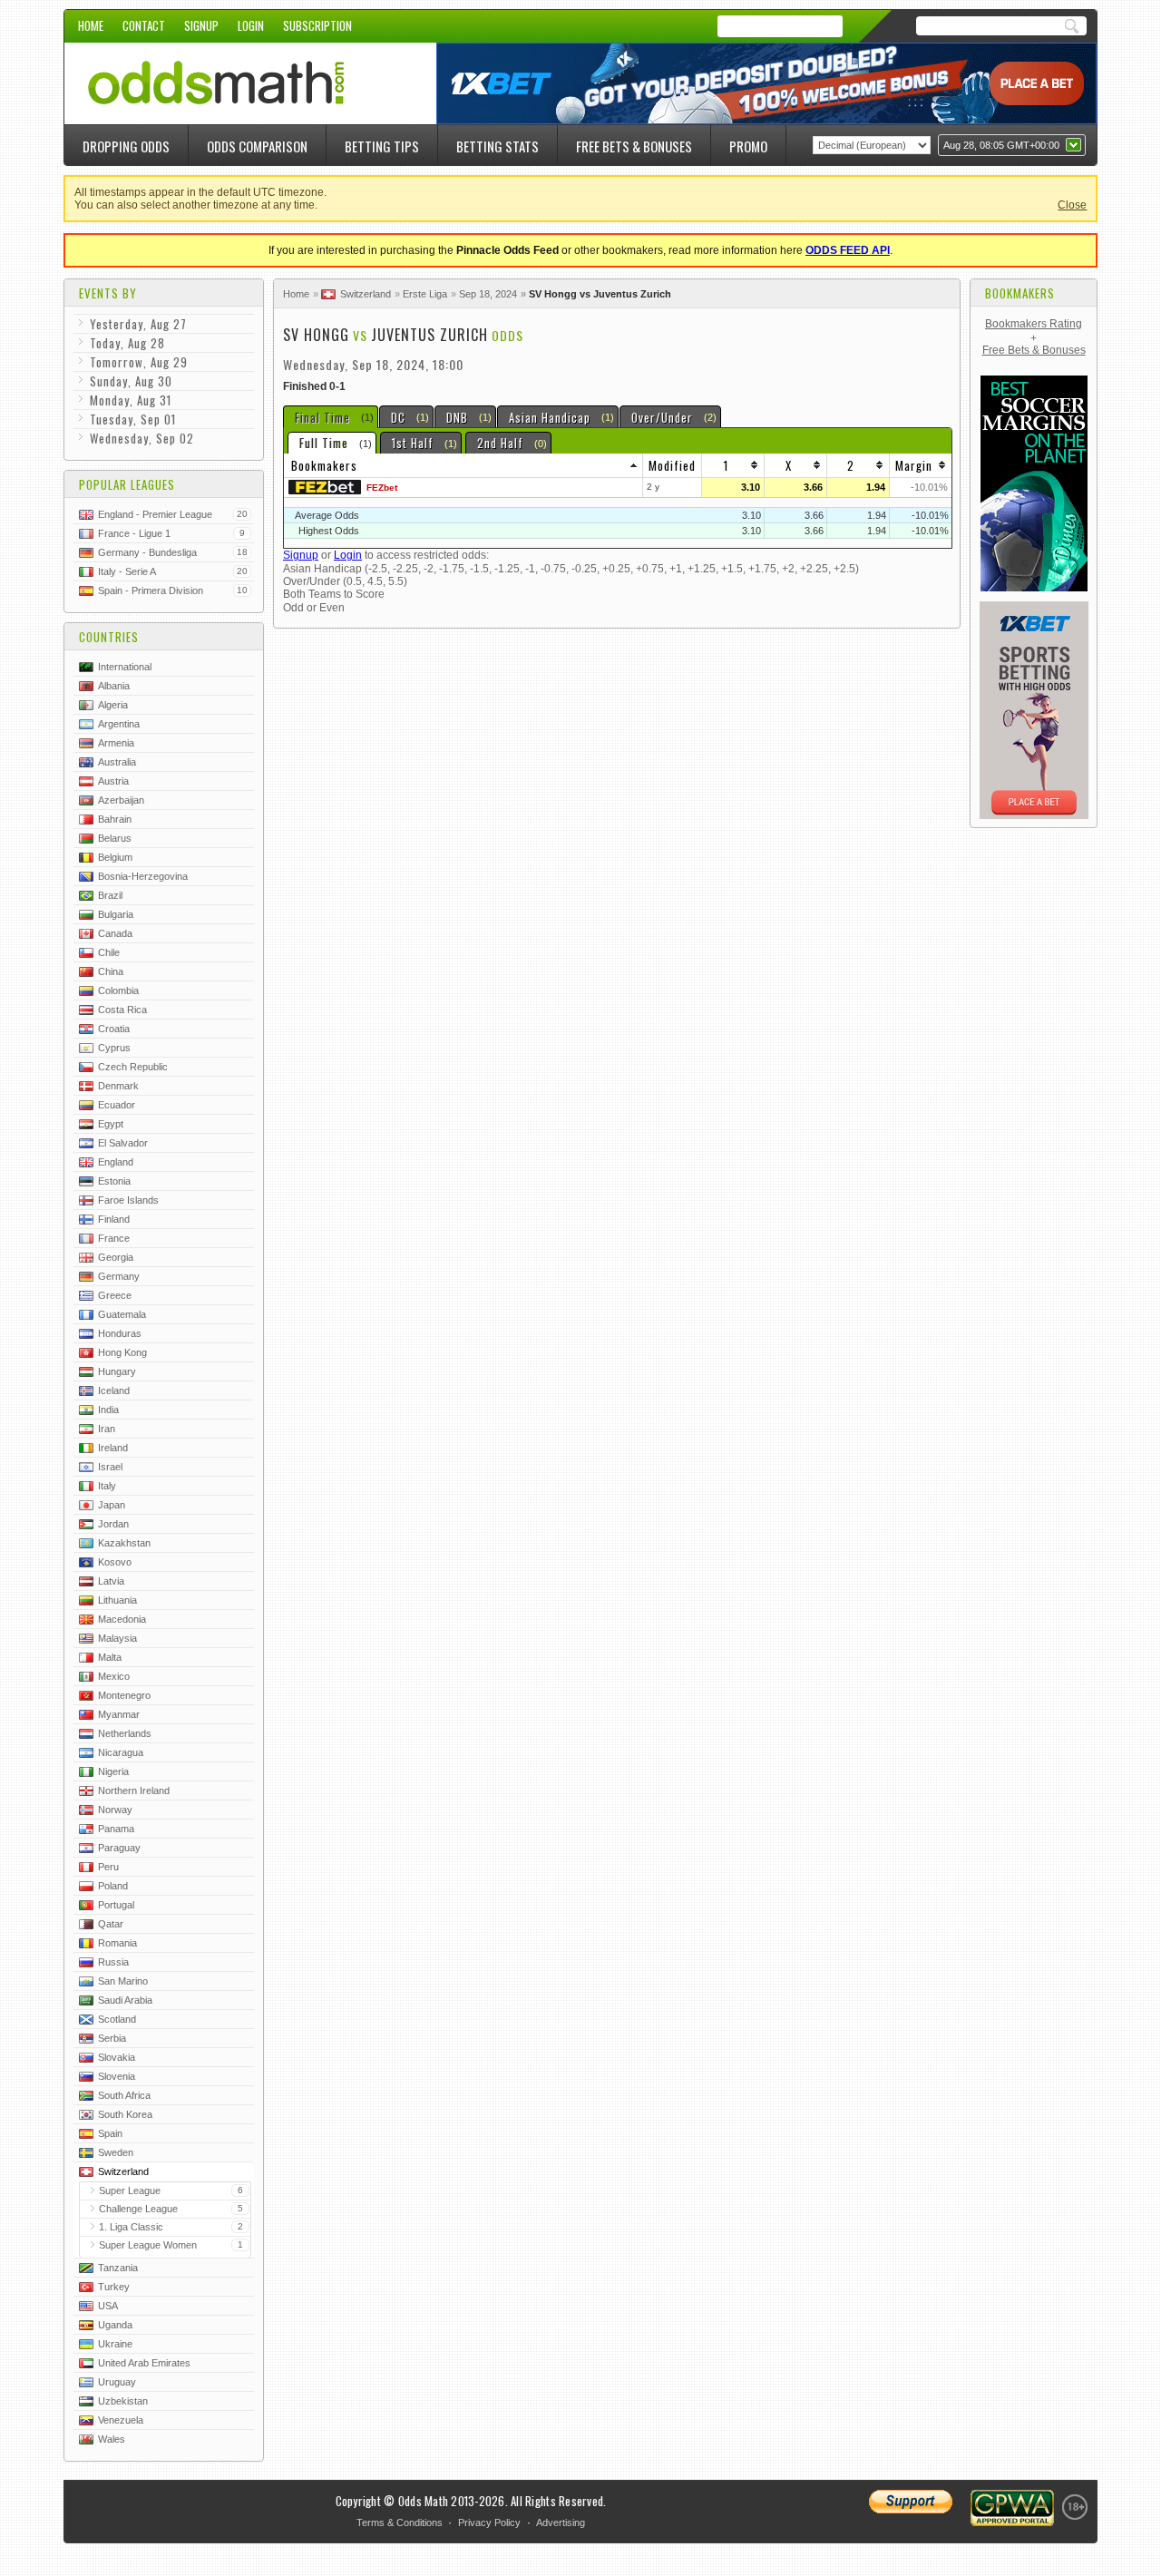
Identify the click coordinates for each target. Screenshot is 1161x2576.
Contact (144, 25)
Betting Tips (382, 146)
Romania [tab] (117, 1943)
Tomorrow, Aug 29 (139, 362)
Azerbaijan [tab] (121, 800)
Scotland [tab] (117, 2019)
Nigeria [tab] (113, 1771)
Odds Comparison (257, 146)
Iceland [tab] (114, 1390)
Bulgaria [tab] (116, 914)
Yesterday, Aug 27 (138, 324)
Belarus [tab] (115, 838)
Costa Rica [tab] (122, 1010)
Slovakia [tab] (117, 2057)
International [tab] (125, 667)
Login (251, 25)
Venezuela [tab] (121, 2420)
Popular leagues (127, 484)
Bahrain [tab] (115, 819)
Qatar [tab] (111, 1924)
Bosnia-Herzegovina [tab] (143, 876)
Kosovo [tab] (115, 1562)
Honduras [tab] (120, 1333)
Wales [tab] (112, 2439)
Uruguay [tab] (117, 2382)
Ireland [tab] (113, 1448)
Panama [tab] (116, 1829)
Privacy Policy (489, 2522)
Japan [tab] (112, 1505)
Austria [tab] (113, 781)
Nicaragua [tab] (121, 1752)
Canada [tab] (115, 933)
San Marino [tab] (123, 1981)
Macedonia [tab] (122, 1619)
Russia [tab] (113, 1962)
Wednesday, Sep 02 (142, 438)
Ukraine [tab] (115, 2344)
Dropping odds (126, 146)
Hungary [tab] (117, 1371)
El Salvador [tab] (123, 1143)
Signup (201, 25)
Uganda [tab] (115, 2325)
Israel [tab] (110, 1467)
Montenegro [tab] (124, 1695)
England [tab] (116, 1162)
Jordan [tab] (113, 1524)
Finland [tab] (114, 1219)
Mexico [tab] (114, 1676)
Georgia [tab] (116, 1257)
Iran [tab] (107, 1429)
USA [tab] (108, 2306)
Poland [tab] (113, 1886)
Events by (108, 293)
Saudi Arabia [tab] (125, 2000)
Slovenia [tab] (117, 2076)
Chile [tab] (109, 952)
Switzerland (366, 294)
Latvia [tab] (111, 1581)
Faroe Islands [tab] (128, 1200)
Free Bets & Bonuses (634, 146)
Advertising (561, 2522)
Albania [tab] (114, 686)
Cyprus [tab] (114, 1048)
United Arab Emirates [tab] (144, 2363)
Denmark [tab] (118, 1086)
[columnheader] (463, 466)
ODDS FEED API (848, 250)
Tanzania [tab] (118, 2268)
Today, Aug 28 (127, 343)
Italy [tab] (107, 1486)
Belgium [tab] (115, 857)
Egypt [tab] (111, 1124)
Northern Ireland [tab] (134, 1791)
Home (91, 25)
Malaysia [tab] (117, 1638)
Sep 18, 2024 (488, 294)
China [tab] (111, 971)
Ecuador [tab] (117, 1105)
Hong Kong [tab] (122, 1352)
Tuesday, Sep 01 (133, 419)
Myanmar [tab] (119, 1714)
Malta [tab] (110, 1657)
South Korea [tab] (125, 2114)
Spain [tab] (110, 2133)
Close (1072, 205)
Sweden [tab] (116, 2152)
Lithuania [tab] (117, 1600)
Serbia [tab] (112, 2038)
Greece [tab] (115, 1295)
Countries (109, 637)
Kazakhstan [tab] (124, 1543)
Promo (748, 146)
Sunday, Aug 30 (131, 381)
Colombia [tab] (118, 990)
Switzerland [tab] (123, 2171)
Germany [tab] (119, 1276)
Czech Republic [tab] (133, 1067)
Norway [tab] (115, 1810)
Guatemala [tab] (122, 1314)
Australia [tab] (117, 762)
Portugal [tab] (116, 1905)
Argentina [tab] (119, 724)
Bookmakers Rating (1034, 324)
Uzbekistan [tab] (123, 2401)
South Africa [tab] (124, 2095)
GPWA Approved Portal (1012, 2508)
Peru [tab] (108, 1867)
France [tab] (114, 1238)
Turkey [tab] (114, 2287)
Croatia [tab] (114, 1029)
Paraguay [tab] (119, 1848)
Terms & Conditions (400, 2522)
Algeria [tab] (113, 705)
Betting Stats (498, 146)
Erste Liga (425, 294)
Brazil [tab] (110, 895)
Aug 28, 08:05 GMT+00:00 (1001, 145)
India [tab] (108, 1410)
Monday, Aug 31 (131, 400)
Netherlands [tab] (125, 1733)
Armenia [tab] (116, 743)
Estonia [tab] (114, 1181)
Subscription (317, 25)
